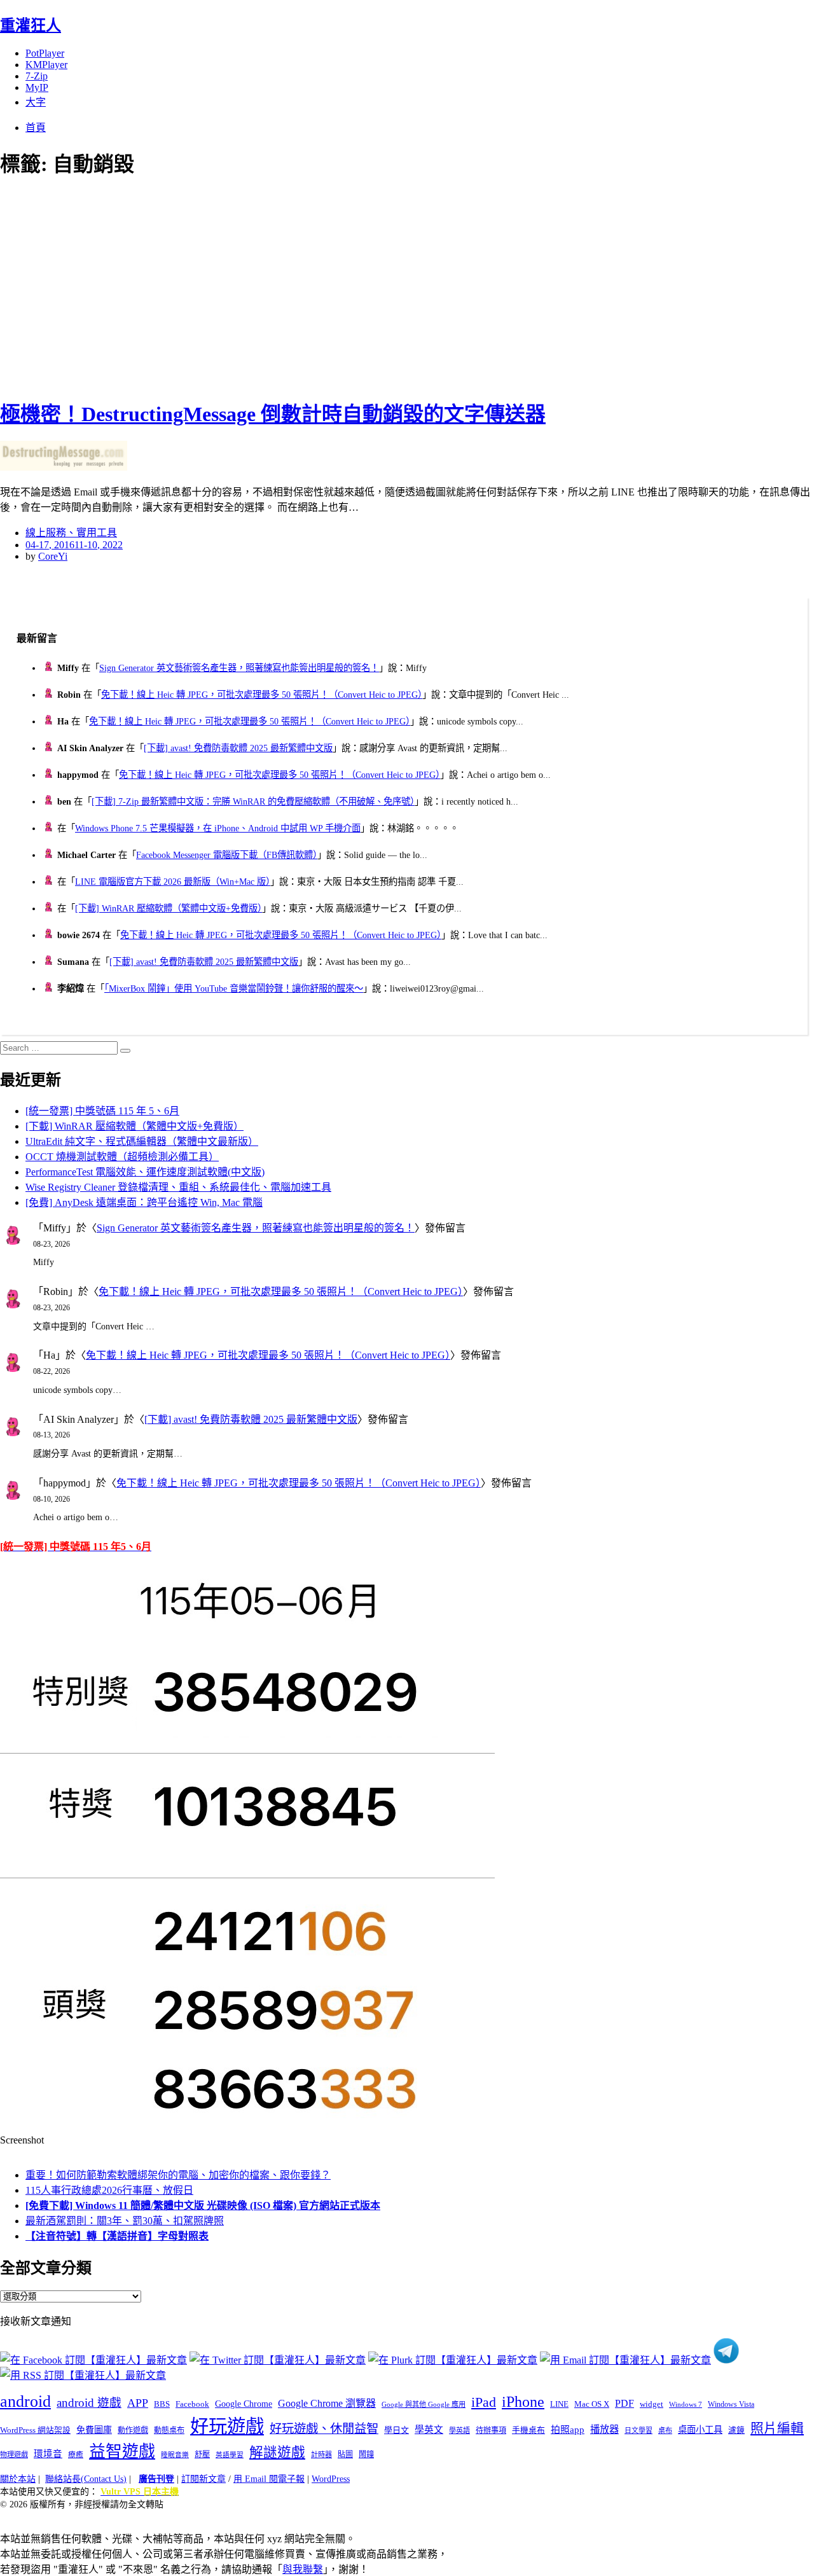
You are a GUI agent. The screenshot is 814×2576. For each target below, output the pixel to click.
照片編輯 (777, 2428)
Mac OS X (592, 2404)
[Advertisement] (229, 286)
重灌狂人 (31, 25)
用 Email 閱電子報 (269, 2479)
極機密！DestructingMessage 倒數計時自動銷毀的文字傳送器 (273, 414)
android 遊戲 (89, 2403)
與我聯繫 (303, 2569)
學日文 (397, 2430)
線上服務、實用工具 (71, 533)
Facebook (192, 2404)
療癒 (76, 2455)
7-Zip (37, 76)
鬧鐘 (366, 2455)
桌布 (665, 2430)
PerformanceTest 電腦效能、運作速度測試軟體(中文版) (145, 1172)
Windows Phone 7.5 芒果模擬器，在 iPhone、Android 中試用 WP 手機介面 (218, 828)
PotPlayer (45, 53)
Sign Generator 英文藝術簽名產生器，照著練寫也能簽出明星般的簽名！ (239, 668)
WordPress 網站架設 (35, 2430)
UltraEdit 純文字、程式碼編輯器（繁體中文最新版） (142, 1141)
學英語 (459, 2430)
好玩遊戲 (227, 2427)
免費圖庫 (94, 2430)
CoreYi (53, 556)
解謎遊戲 (277, 2453)
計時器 (321, 2455)
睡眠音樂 (175, 2455)
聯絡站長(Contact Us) (86, 2479)
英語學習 (230, 2455)
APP (138, 2403)
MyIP (37, 87)
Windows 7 (686, 2404)
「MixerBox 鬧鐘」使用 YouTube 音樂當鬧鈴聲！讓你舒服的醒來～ (234, 988)
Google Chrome (244, 2404)
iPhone (523, 2402)
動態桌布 (169, 2430)
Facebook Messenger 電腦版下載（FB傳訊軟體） (227, 855)
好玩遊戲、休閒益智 (324, 2429)
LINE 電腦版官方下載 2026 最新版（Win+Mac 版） (173, 882)
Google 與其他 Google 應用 (424, 2404)
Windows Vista (731, 2404)
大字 (36, 102)
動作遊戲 (133, 2430)
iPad (484, 2402)
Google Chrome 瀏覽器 (327, 2403)
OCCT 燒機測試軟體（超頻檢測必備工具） (122, 1157)
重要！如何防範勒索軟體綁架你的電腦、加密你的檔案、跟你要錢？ (178, 2175)
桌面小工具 (700, 2430)
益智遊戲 (122, 2452)
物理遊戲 (14, 2455)
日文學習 (638, 2430)
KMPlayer (46, 65)
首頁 (36, 128)
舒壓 (202, 2455)
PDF (624, 2403)
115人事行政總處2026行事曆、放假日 (109, 2190)
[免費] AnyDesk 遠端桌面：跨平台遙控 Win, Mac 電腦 (144, 1202)
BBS (162, 2404)
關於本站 (18, 2479)
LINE (559, 2404)
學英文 (429, 2430)
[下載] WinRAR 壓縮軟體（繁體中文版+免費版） (169, 908)
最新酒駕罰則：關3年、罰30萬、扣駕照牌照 (125, 2221)
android (25, 2401)
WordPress (331, 2479)
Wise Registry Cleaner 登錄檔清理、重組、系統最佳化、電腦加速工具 (178, 1187)
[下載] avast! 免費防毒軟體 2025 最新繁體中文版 (238, 748)
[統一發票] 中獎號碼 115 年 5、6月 (102, 1111)
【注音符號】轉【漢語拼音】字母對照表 (117, 2236)
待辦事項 (491, 2430)
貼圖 (345, 2455)
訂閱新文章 (203, 2479)
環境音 (48, 2454)
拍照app (568, 2430)
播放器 (604, 2429)
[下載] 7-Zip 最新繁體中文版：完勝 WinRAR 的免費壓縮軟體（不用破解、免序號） (253, 801)
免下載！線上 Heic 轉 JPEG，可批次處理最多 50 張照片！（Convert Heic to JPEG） (262, 695)
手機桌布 (528, 2430)
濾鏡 (736, 2430)
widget (652, 2404)
